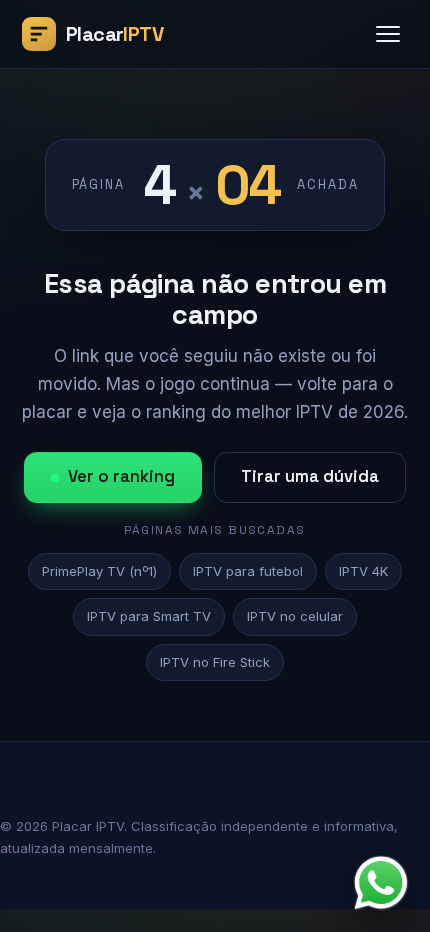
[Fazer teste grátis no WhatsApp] (381, 883)
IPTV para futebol (248, 571)
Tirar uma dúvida (310, 476)
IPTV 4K (363, 571)
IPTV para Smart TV (149, 616)
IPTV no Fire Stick (215, 662)
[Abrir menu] (388, 34)
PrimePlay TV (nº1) (99, 571)
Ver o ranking (121, 476)
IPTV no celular (295, 616)
